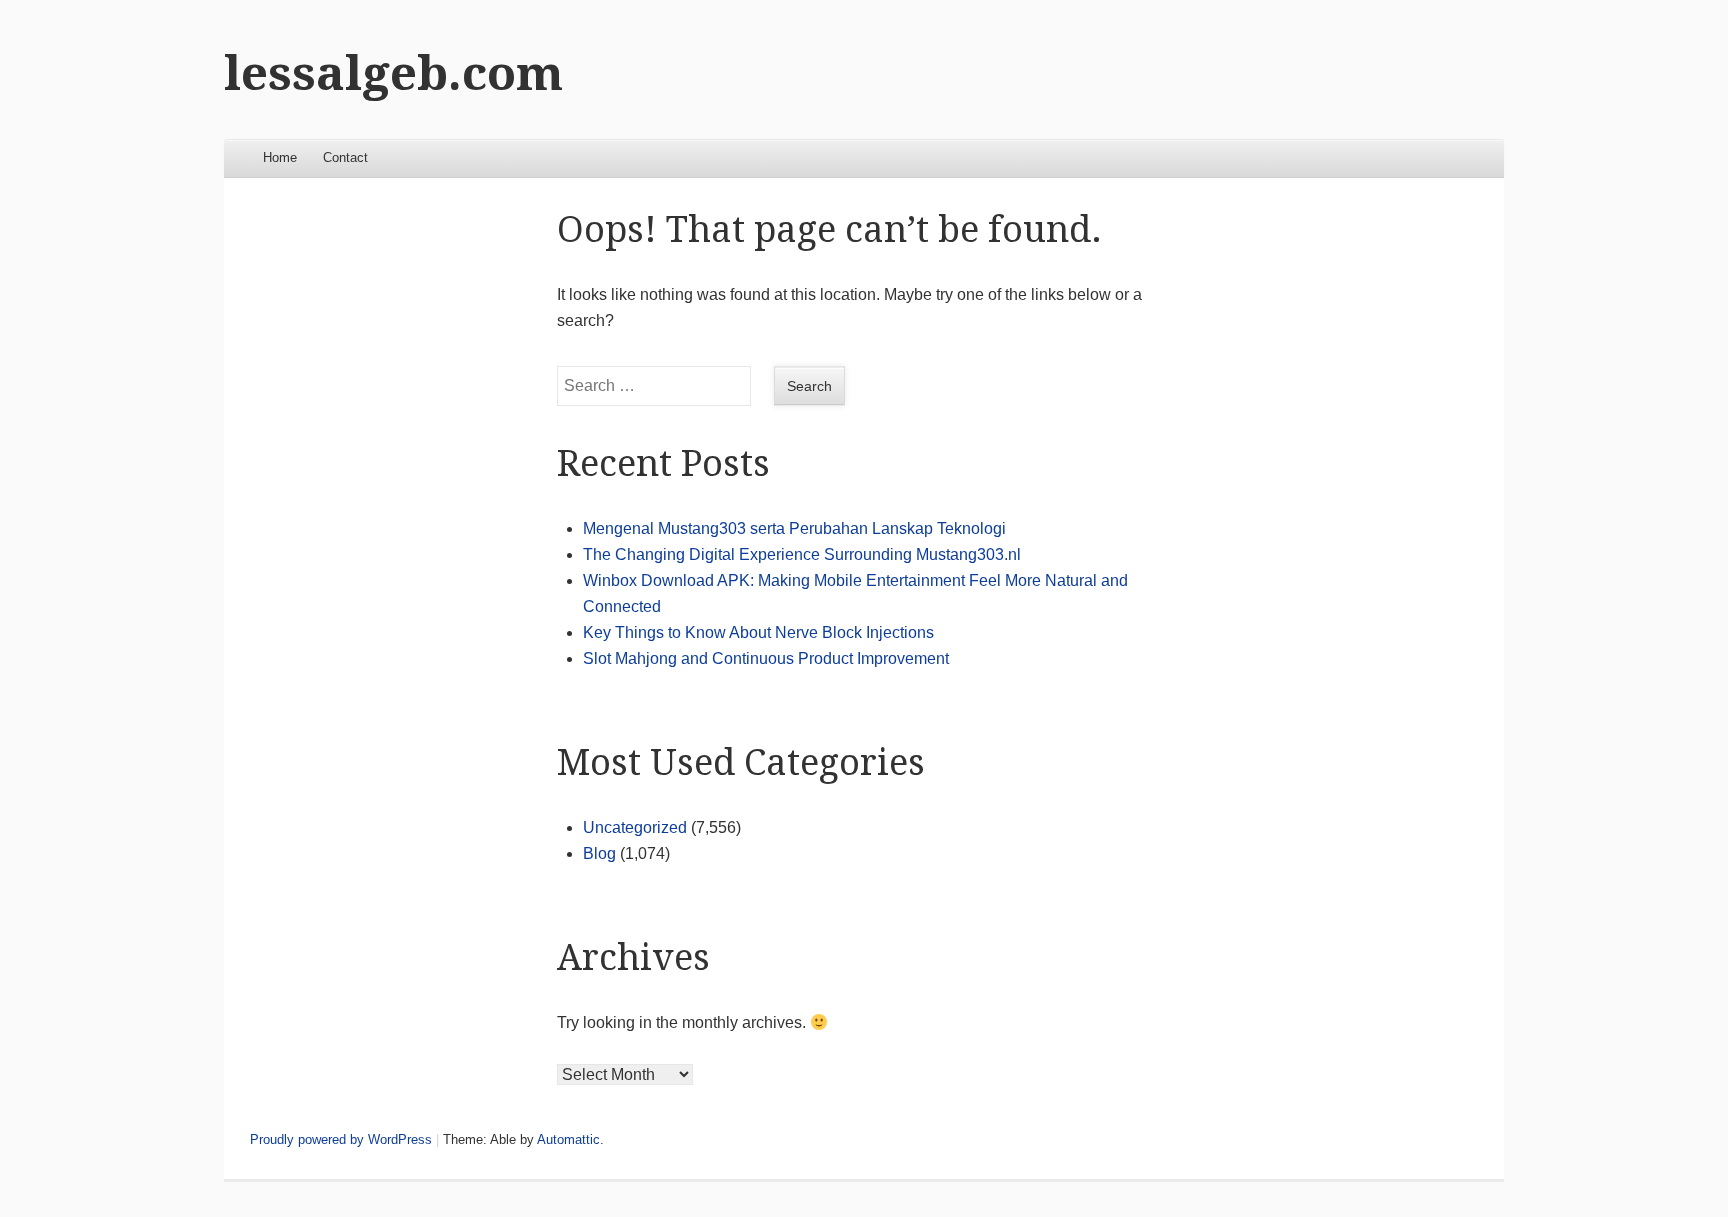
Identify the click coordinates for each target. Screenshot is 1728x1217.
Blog (599, 853)
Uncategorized (635, 827)
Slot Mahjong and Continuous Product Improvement (766, 658)
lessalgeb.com (393, 73)
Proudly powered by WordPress (341, 1139)
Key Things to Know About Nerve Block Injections (758, 632)
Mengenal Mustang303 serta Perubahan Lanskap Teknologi (794, 528)
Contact (345, 157)
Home (280, 157)
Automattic (568, 1139)
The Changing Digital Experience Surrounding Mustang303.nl (802, 554)
